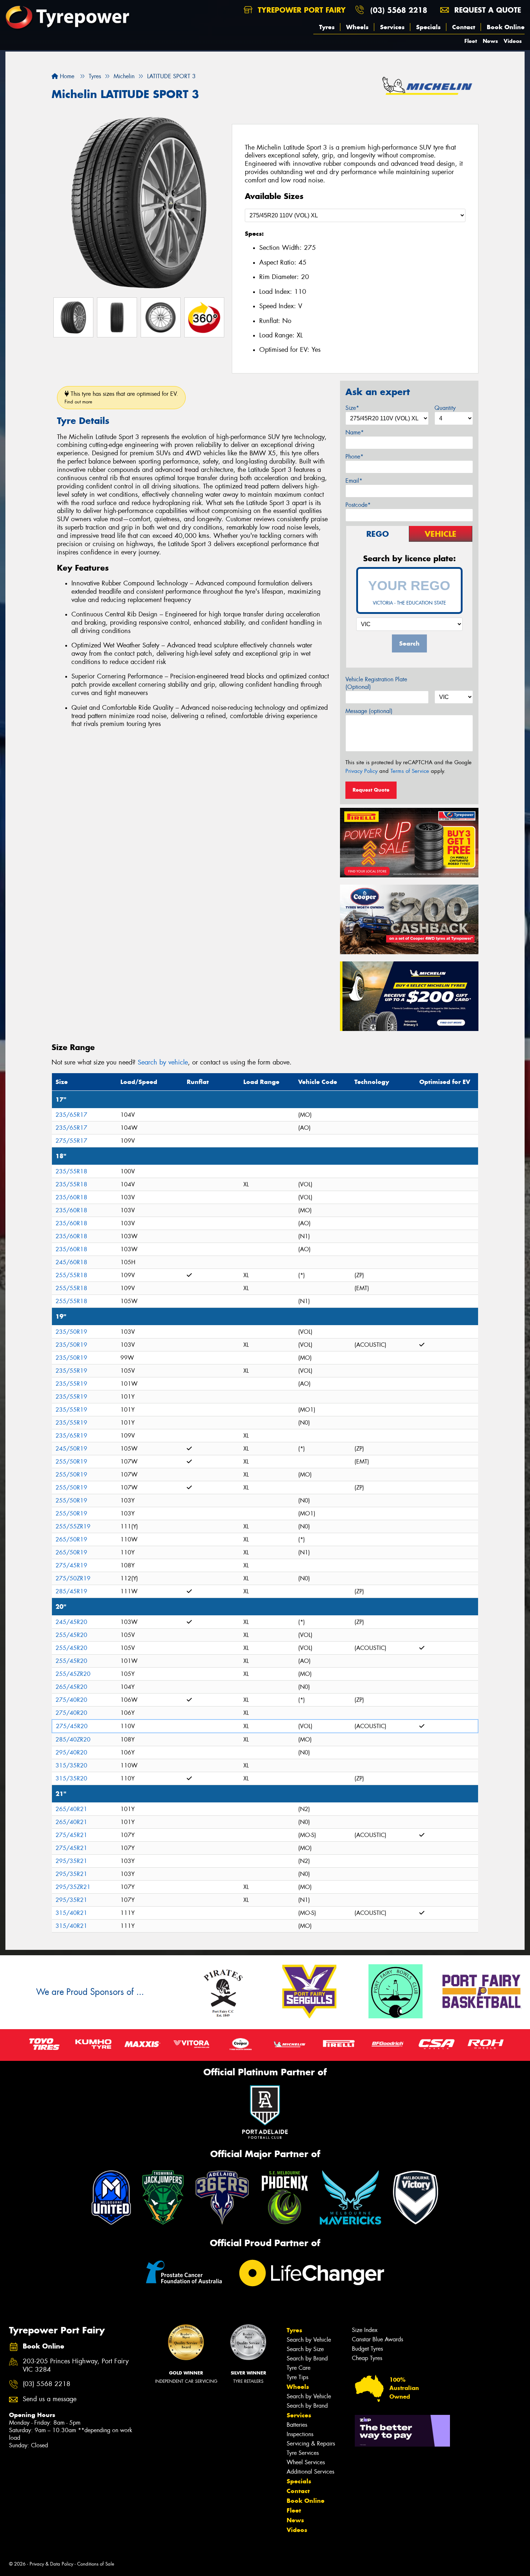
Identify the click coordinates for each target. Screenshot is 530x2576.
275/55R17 (71, 1141)
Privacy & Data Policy (51, 2564)
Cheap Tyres (367, 2358)
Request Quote (371, 790)
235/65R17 (71, 1115)
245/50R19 (71, 1449)
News (490, 41)
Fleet (471, 41)
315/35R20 (71, 1765)
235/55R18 (71, 1171)
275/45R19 (71, 1565)
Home (66, 76)
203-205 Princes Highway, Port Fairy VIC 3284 (76, 2365)
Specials (428, 27)
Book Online (506, 27)
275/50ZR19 (73, 1578)
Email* (354, 481)
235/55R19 (71, 1371)
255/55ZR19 (73, 1526)
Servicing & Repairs (311, 2444)
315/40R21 (71, 1913)
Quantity (445, 408)
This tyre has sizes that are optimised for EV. (121, 397)
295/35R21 (71, 1861)
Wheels (357, 27)
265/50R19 (71, 1539)
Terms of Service (410, 771)
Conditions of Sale (96, 2564)
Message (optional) (369, 711)
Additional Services (310, 2472)
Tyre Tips (297, 2377)
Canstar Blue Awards (377, 2339)
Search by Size (305, 2349)
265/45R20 (71, 1687)
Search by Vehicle (309, 2340)
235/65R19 (71, 1436)
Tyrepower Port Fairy (301, 10)
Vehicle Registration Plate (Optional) (376, 683)
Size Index (365, 2330)
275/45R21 (71, 1835)
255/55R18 (71, 1275)
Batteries (297, 2425)
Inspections (300, 2434)
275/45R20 (72, 1726)
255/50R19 (71, 1462)
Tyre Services (303, 2453)
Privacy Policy (361, 771)
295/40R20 (71, 1752)
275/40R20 (71, 1700)
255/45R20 (71, 1635)
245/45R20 (71, 1622)
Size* (352, 408)
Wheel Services (306, 2462)
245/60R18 (71, 1262)
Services (392, 27)
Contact (464, 27)
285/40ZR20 (73, 1740)
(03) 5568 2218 (399, 10)
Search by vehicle (163, 1062)
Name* (355, 432)
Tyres (327, 27)
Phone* (354, 457)
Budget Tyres (367, 2349)
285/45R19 (71, 1591)
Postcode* (358, 505)
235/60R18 (71, 1197)
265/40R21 (71, 1809)
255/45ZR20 (73, 1674)
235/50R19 (71, 1332)
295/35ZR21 (73, 1887)
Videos (513, 41)
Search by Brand (307, 2358)
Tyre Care (299, 2368)
